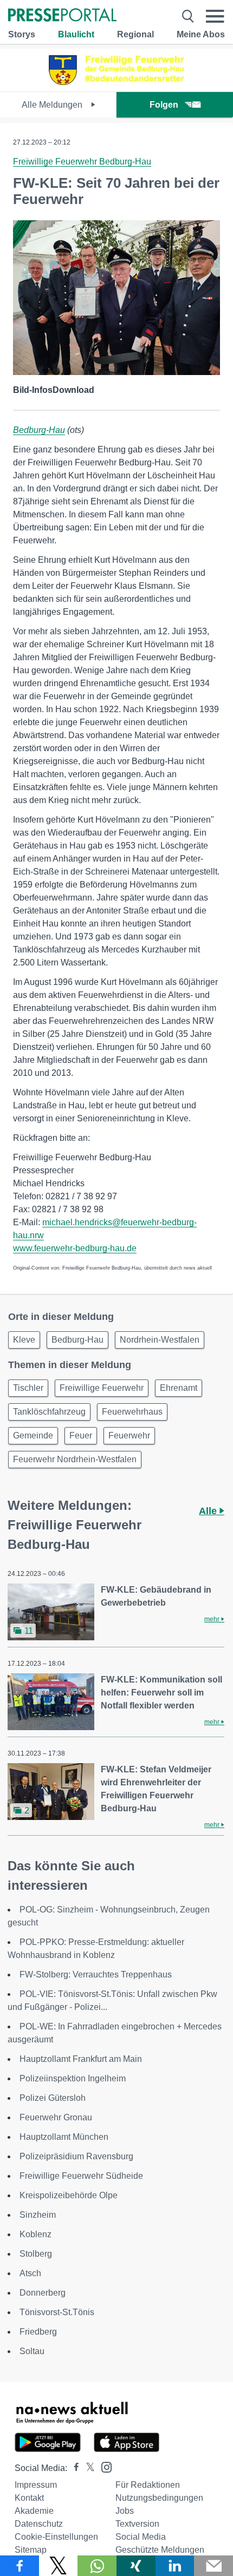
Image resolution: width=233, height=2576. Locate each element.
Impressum (36, 2485)
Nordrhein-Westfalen (160, 1340)
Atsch (30, 2273)
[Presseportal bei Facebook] (73, 2468)
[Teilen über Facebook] (20, 2566)
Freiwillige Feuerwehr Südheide (81, 2176)
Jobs (125, 2511)
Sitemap (31, 2550)
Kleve (24, 1340)
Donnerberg (43, 2293)
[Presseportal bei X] (87, 2468)
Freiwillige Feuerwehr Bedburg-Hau (82, 162)
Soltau (32, 2351)
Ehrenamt (179, 1388)
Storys (22, 34)
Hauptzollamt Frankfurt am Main (81, 2059)
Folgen (164, 105)
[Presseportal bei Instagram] (103, 2466)
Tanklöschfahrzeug (49, 1412)
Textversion (137, 2524)
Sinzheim (38, 2215)
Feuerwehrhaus (132, 1412)
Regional (135, 34)
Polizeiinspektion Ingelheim (73, 2078)
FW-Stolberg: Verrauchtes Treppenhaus (96, 1974)
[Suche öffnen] (188, 16)
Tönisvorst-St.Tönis (57, 2312)
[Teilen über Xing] (136, 2566)
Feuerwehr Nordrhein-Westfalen (75, 1459)
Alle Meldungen (53, 105)
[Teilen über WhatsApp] (97, 2566)
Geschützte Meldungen (160, 2550)
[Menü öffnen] (215, 16)
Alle (209, 1511)
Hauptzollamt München (64, 2137)
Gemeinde (33, 1435)
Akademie (34, 2511)
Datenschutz (39, 2524)
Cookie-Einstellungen (56, 2537)
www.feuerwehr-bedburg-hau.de (75, 1248)
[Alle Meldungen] (116, 82)
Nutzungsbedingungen (159, 2498)
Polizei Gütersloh (53, 2098)
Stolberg (36, 2254)
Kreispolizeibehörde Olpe (69, 2195)
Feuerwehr (129, 1435)
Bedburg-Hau (39, 430)
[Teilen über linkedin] (175, 2566)
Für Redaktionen (148, 2485)
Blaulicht (76, 34)
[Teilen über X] (59, 2566)
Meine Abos (201, 34)
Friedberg (38, 2332)
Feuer (81, 1435)
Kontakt (29, 2498)
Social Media (141, 2537)
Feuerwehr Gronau (56, 2117)
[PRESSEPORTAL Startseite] (62, 16)
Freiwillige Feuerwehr (102, 1388)
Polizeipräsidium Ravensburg (76, 2156)
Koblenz (35, 2234)
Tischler (28, 1388)
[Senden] (213, 2566)
